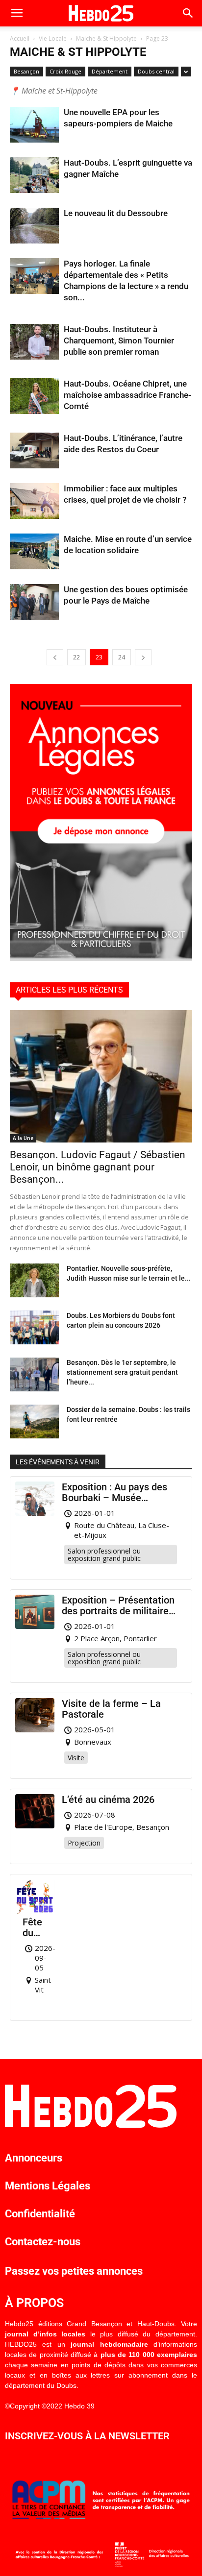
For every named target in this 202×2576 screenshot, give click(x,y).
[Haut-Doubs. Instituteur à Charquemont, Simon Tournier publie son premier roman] (34, 342)
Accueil (20, 38)
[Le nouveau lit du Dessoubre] (34, 226)
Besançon (26, 71)
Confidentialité (40, 2214)
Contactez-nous (43, 2242)
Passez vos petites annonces (74, 2271)
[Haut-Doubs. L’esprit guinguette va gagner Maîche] (34, 175)
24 (122, 657)
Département (110, 71)
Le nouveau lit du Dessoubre (116, 213)
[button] (188, 13)
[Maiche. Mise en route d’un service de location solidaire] (34, 551)
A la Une (23, 1138)
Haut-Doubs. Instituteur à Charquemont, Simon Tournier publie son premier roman (119, 340)
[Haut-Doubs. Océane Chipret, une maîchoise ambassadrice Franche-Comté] (34, 396)
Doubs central (156, 71)
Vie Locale (53, 38)
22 (76, 657)
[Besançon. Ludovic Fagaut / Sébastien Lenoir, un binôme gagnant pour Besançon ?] (101, 1076)
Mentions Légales (48, 2186)
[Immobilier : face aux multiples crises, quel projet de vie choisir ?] (34, 501)
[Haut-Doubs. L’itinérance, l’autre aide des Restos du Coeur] (34, 450)
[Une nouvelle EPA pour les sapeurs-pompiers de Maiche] (34, 125)
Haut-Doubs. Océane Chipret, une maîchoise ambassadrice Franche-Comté (127, 395)
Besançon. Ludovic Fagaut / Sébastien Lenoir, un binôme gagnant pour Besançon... (98, 1167)
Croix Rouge (65, 71)
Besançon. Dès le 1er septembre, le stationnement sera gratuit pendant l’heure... (122, 1372)
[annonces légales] (101, 959)
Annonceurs (34, 2158)
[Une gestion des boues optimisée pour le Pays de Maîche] (34, 602)
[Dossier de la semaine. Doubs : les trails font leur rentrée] (34, 1422)
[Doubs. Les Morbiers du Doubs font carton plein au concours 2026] (34, 1327)
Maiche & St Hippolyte (106, 38)
